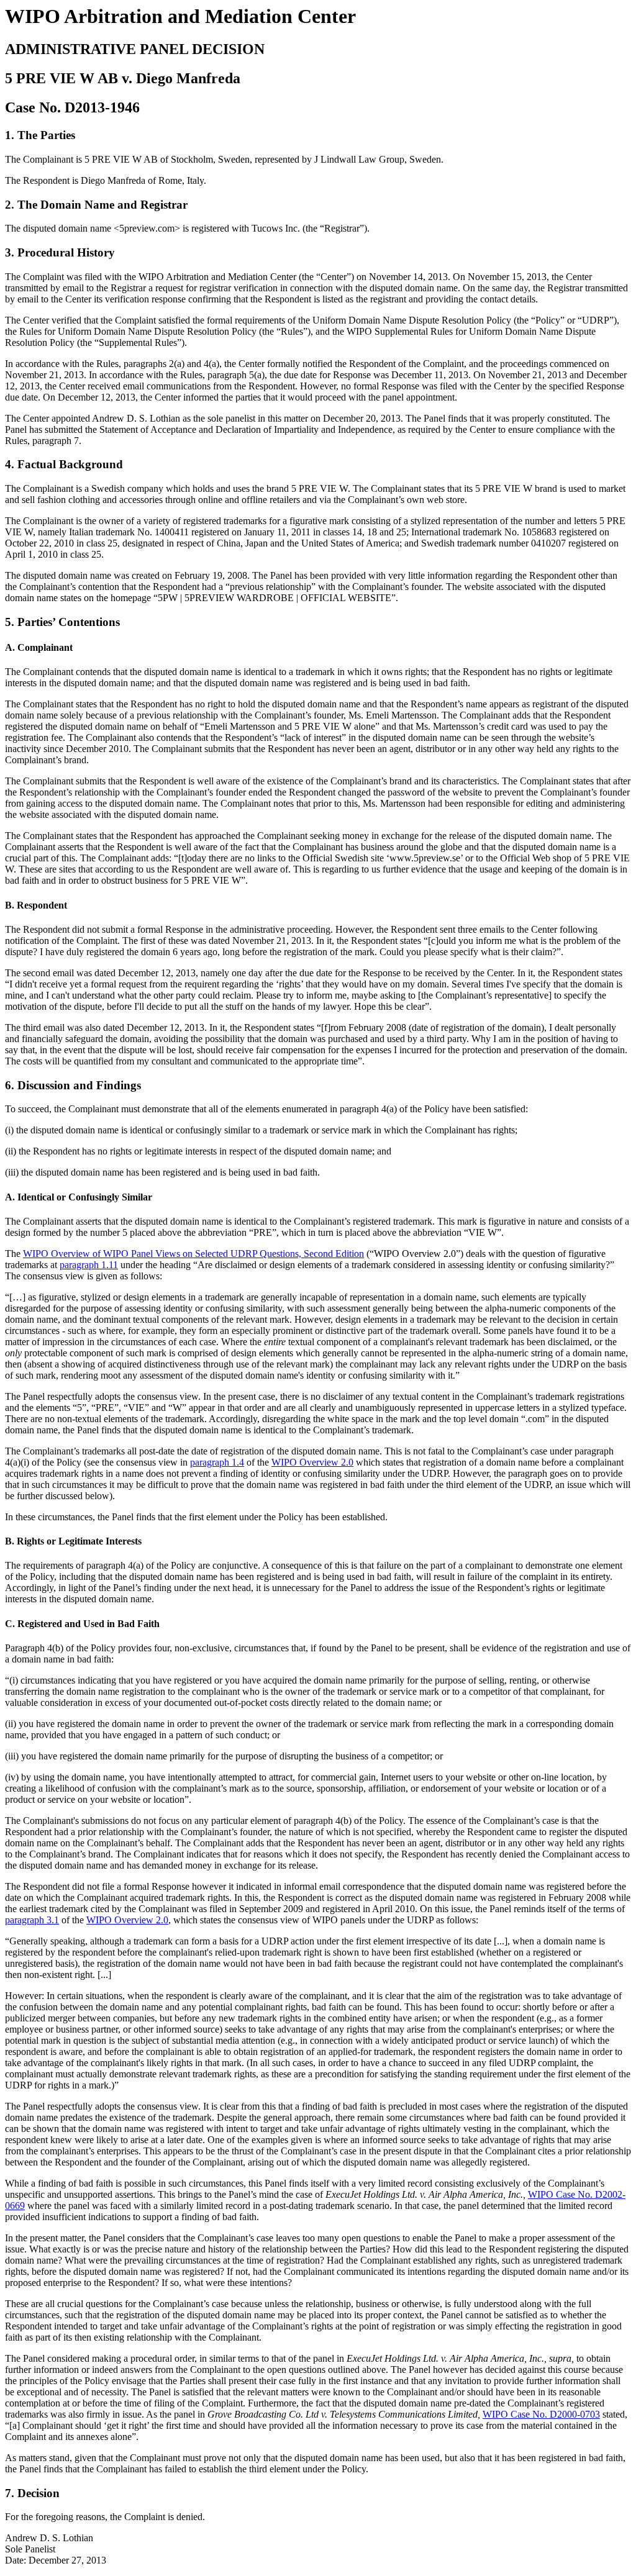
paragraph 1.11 (89, 1265)
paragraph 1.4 (217, 1462)
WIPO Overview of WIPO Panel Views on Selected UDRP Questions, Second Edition (193, 1254)
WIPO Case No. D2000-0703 (541, 2414)
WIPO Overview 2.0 (312, 1462)
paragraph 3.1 (32, 1920)
